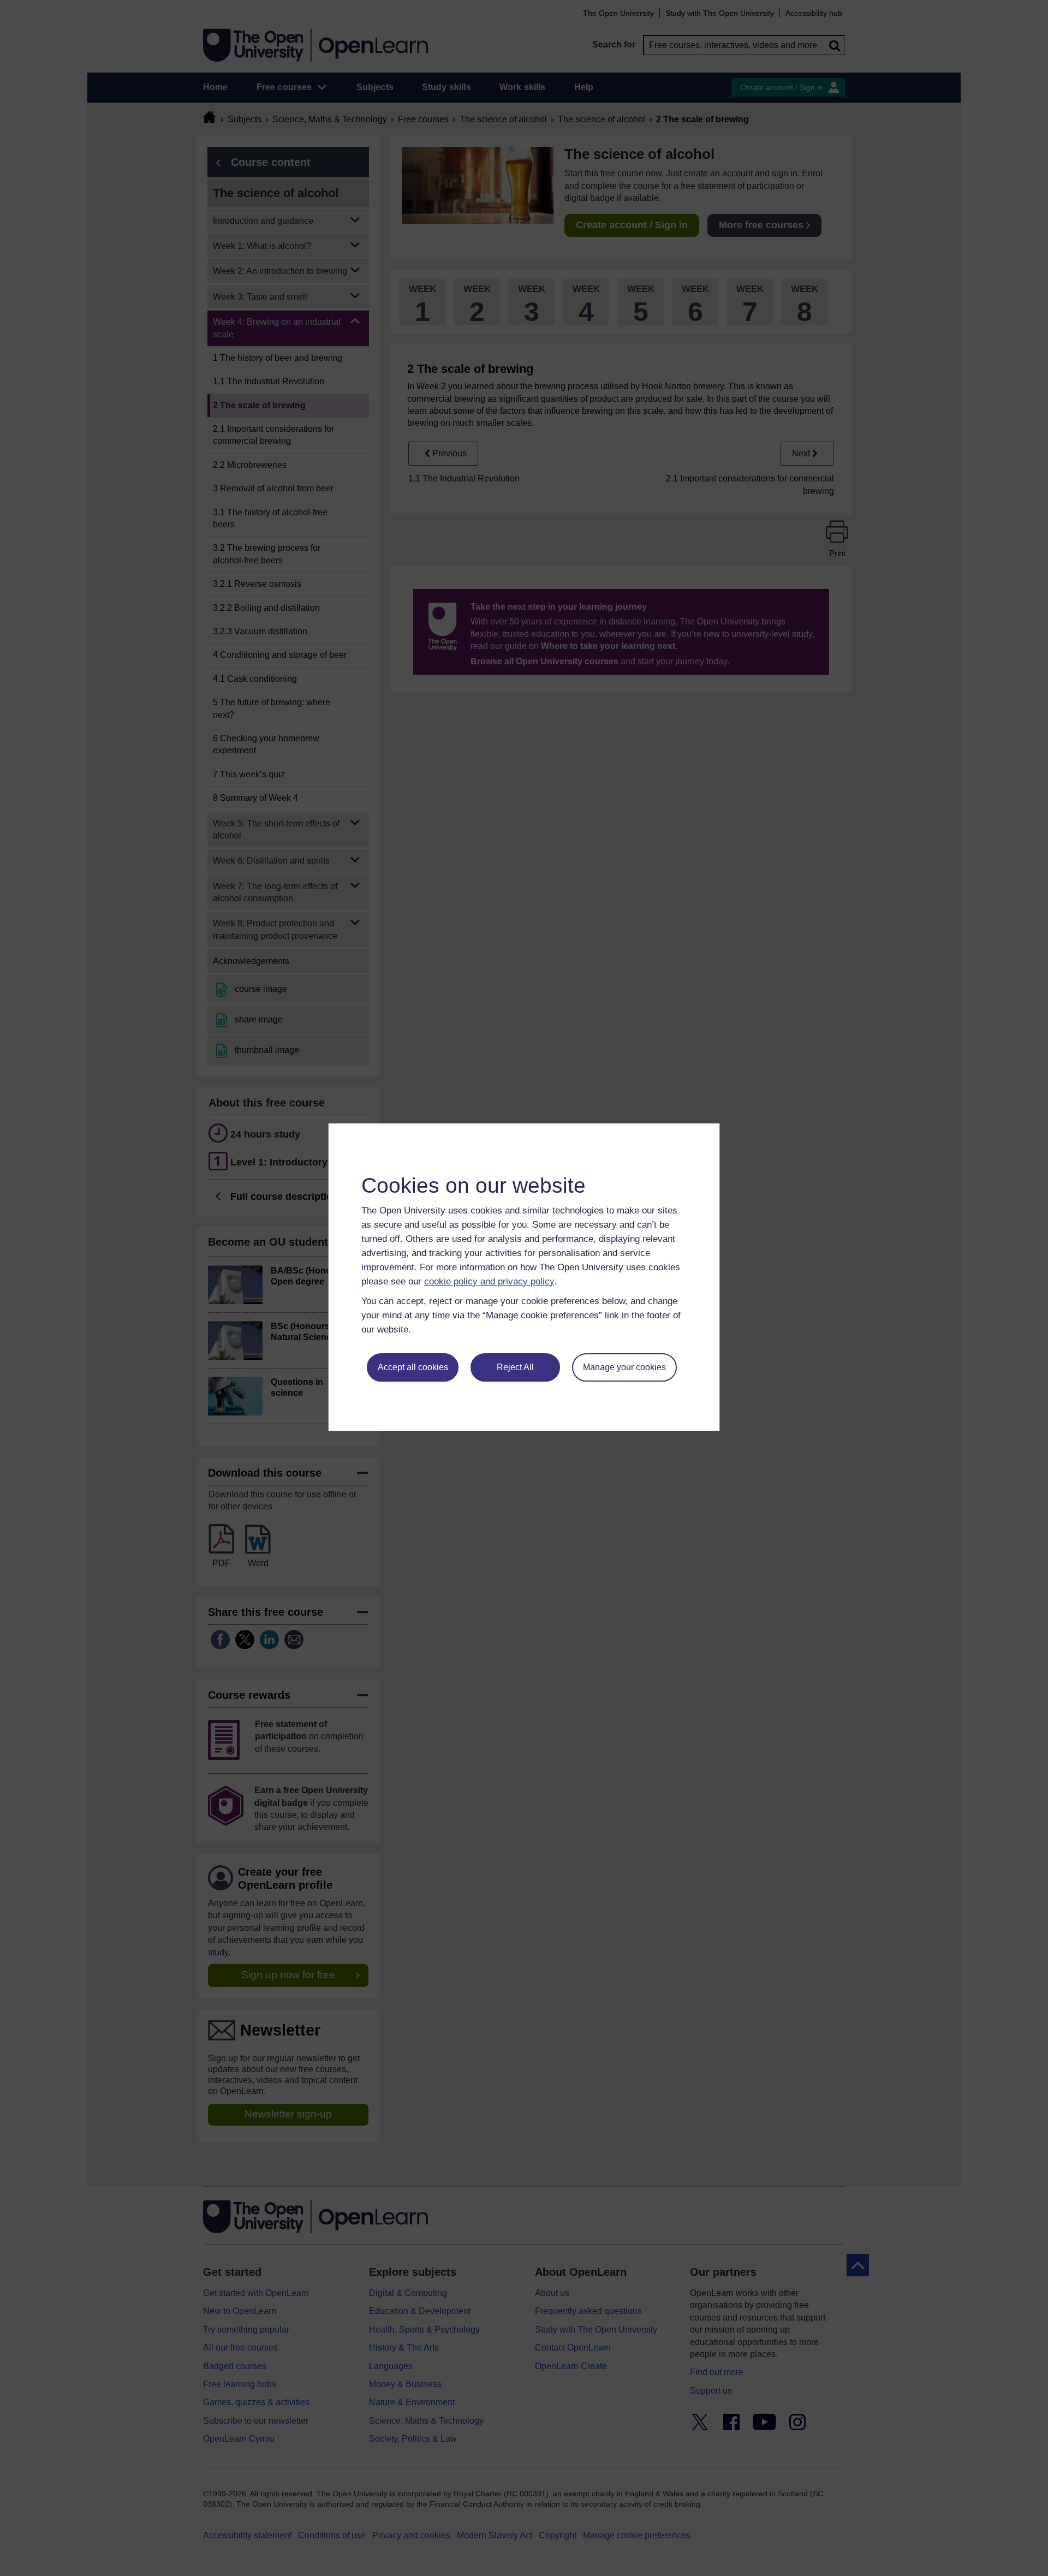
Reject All (515, 1367)
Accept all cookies (413, 1367)
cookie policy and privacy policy (489, 1281)
